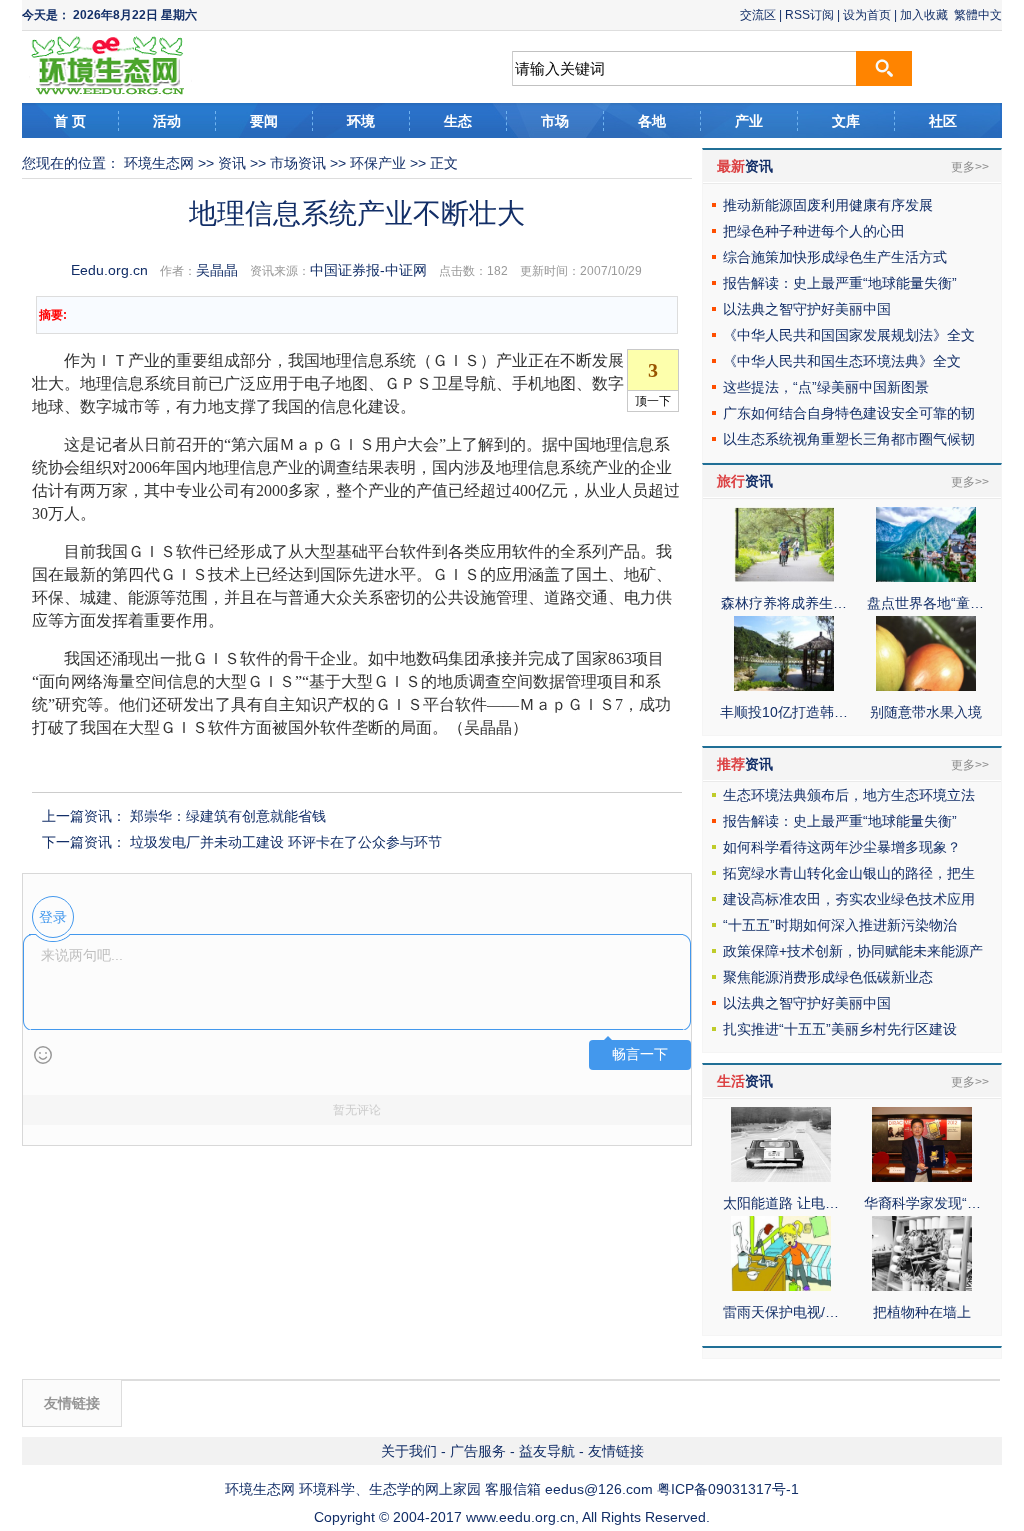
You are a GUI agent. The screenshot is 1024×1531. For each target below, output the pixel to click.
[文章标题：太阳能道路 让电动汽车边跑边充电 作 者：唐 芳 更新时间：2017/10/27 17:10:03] (781, 1177)
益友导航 (547, 1451)
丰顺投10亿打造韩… (784, 712)
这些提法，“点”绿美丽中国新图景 (826, 387)
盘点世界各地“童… (925, 603)
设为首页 (867, 15)
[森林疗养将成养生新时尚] (784, 577)
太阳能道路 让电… (781, 1203)
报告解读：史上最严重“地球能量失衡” (840, 283)
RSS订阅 (809, 15)
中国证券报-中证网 (368, 270)
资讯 (232, 163)
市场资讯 (298, 163)
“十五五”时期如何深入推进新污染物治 (840, 925)
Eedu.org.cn (109, 270)
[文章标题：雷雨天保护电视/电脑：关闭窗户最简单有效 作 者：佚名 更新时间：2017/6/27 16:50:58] (781, 1286)
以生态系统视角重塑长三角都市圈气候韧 (849, 439)
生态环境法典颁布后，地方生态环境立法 (849, 795)
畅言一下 (640, 1054)
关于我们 (409, 1451)
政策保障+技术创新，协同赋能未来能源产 (853, 951)
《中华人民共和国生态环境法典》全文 (842, 361)
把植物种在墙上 (922, 1312)
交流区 (758, 15)
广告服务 (478, 1451)
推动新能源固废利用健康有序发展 (828, 205)
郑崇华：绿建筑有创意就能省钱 (228, 816)
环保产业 (378, 163)
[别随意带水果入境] (926, 686)
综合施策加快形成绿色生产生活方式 (835, 257)
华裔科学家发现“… (922, 1203)
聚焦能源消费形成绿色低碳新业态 (828, 977)
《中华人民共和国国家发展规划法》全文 (849, 335)
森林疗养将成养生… (784, 603)
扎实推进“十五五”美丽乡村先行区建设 (840, 1029)
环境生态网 (159, 163)
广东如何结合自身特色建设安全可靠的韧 (849, 413)
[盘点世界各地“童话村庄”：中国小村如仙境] (926, 577)
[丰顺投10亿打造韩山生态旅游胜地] (784, 686)
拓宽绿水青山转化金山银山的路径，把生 (849, 873)
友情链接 (616, 1451)
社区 (943, 121)
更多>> (970, 167)
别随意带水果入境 (926, 712)
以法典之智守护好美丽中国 (807, 309)
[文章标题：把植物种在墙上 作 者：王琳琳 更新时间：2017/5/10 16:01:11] (922, 1286)
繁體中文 (978, 15)
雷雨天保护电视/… (781, 1312)
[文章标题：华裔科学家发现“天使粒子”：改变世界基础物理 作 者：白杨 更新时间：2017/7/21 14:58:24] (922, 1177)
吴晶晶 (217, 270)
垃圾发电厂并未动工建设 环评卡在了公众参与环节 (286, 842)
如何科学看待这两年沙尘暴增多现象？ (842, 847)
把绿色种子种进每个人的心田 (814, 231)
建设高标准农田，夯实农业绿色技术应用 (849, 899)
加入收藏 (924, 15)
